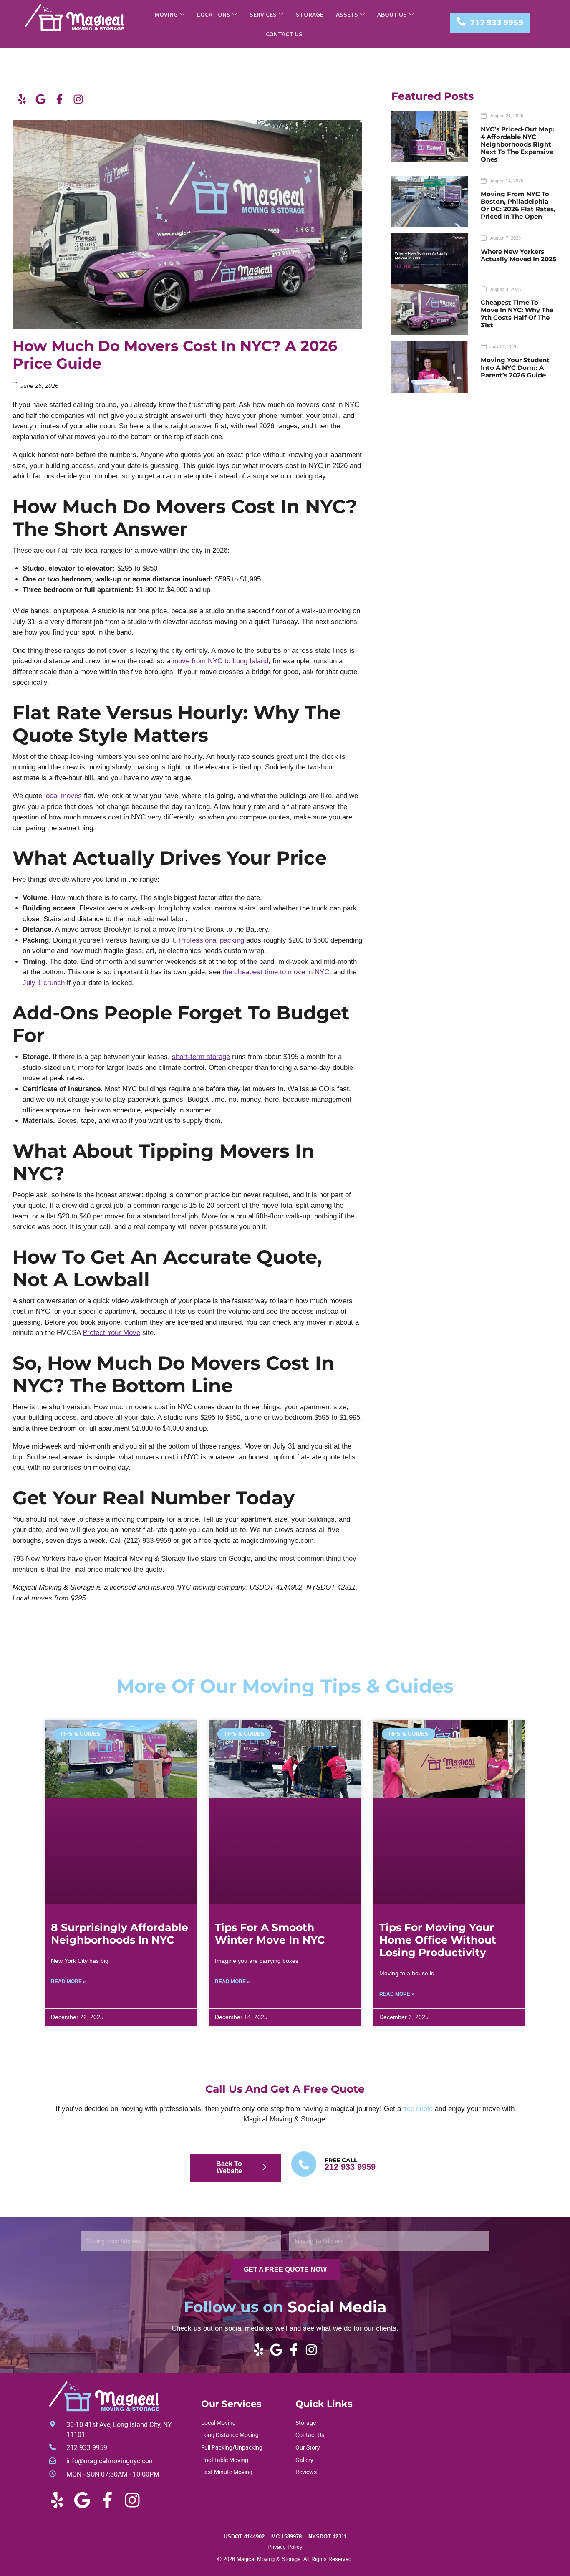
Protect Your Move (111, 1333)
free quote (418, 2109)
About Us (392, 14)
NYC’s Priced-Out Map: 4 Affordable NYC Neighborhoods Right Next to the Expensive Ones (517, 144)
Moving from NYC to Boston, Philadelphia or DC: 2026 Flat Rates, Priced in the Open (518, 205)
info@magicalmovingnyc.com (111, 2461)
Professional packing (212, 940)
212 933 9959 (497, 22)
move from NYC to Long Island (220, 661)
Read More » (68, 1982)
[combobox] (181, 2241)
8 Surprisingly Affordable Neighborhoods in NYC (120, 1934)
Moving (166, 14)
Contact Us (284, 34)
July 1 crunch (44, 983)
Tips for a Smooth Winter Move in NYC (270, 1934)
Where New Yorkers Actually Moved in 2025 (518, 255)
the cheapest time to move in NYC (276, 972)
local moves (63, 796)
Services (263, 14)
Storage (310, 14)
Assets (347, 14)
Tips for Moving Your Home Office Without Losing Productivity (438, 1940)
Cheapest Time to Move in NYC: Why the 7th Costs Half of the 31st (517, 314)
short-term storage (201, 1057)
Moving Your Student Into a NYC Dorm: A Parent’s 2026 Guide (515, 368)
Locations (214, 14)
